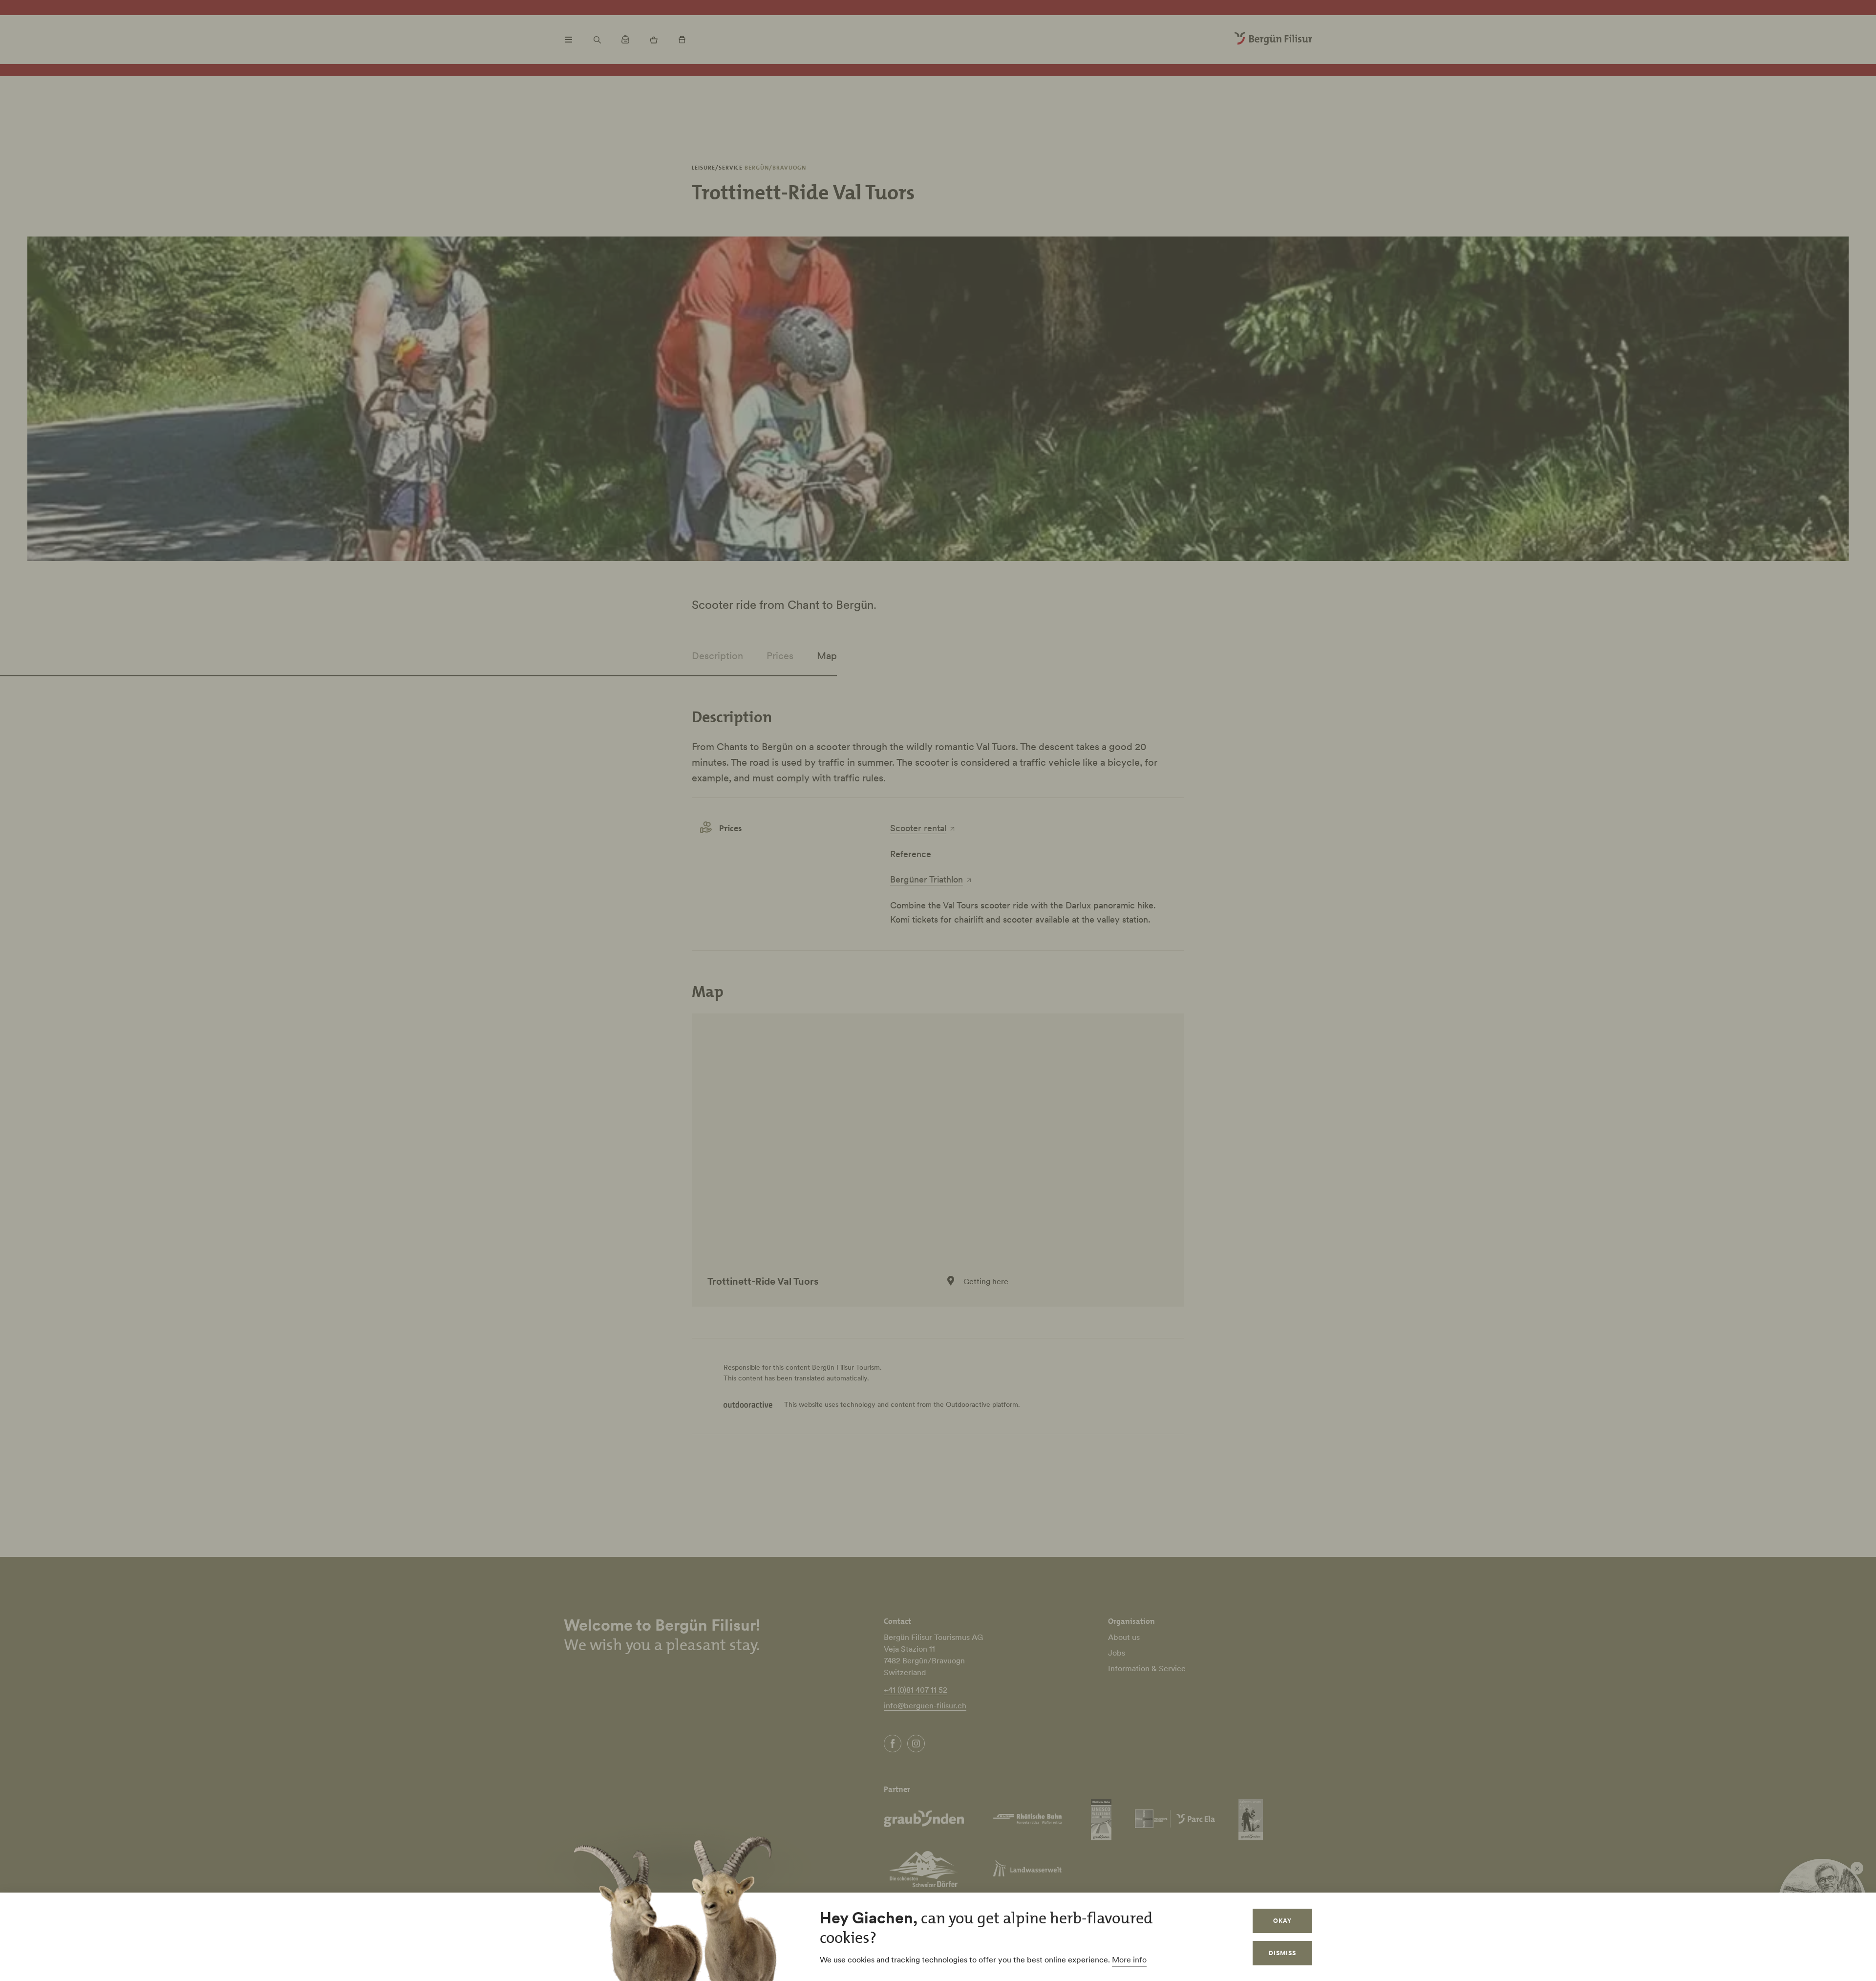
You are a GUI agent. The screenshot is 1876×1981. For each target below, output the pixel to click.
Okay (1282, 1921)
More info (1129, 1959)
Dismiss (1282, 1953)
